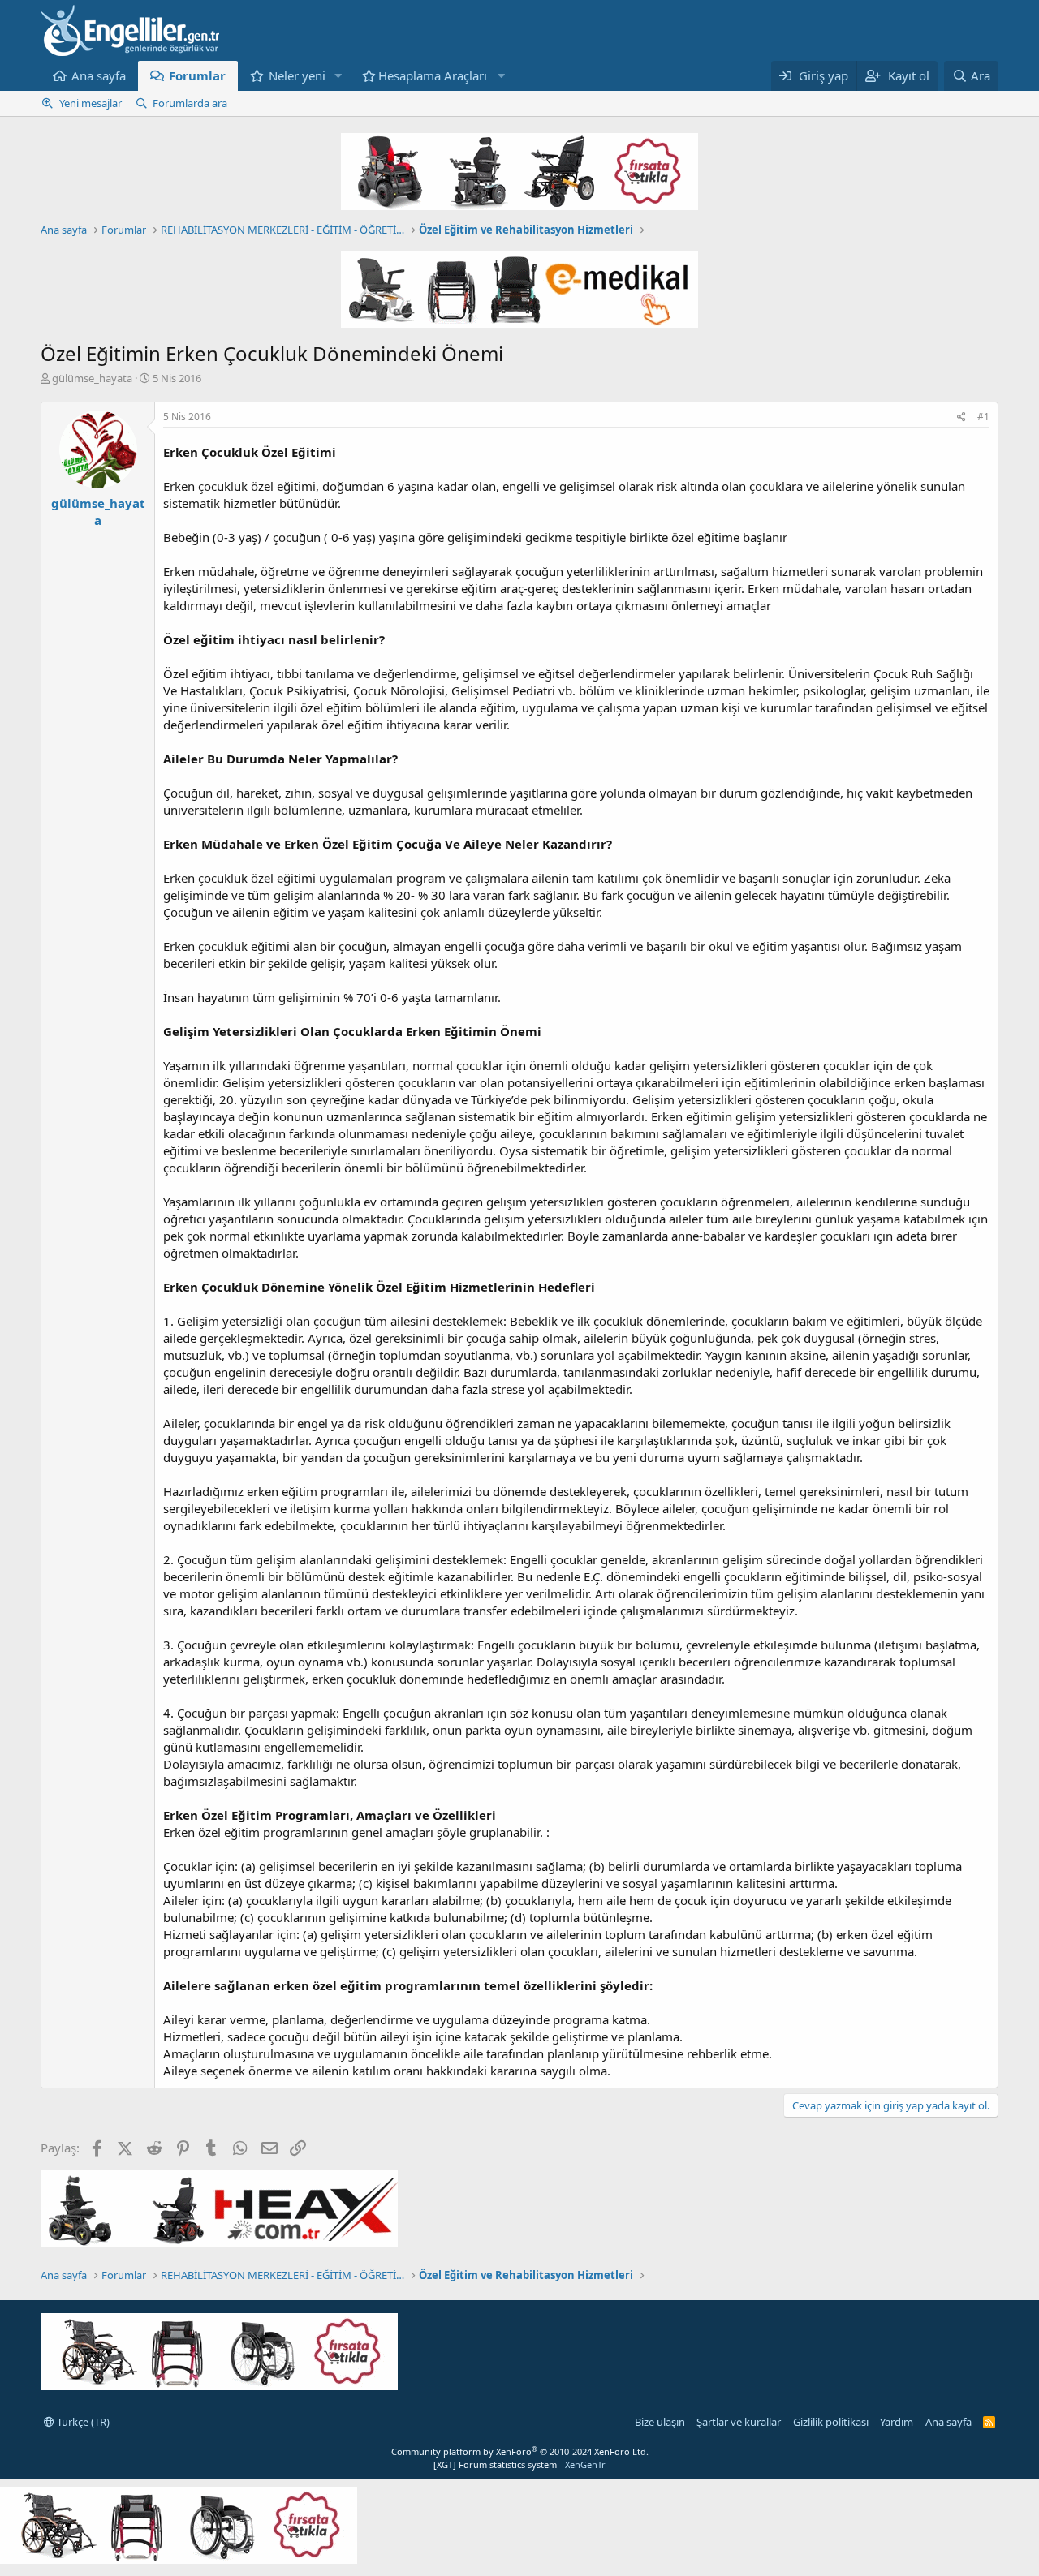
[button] (338, 76)
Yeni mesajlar (91, 103)
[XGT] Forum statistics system (519, 2464)
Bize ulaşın (660, 2422)
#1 (983, 417)
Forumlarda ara (190, 103)
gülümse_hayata (92, 378)
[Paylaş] (961, 417)
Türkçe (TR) (82, 2422)
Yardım (897, 2422)
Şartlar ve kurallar (739, 2422)
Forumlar (197, 75)
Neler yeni (297, 75)
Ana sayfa (99, 75)
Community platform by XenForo (520, 2451)
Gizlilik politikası (831, 2422)
